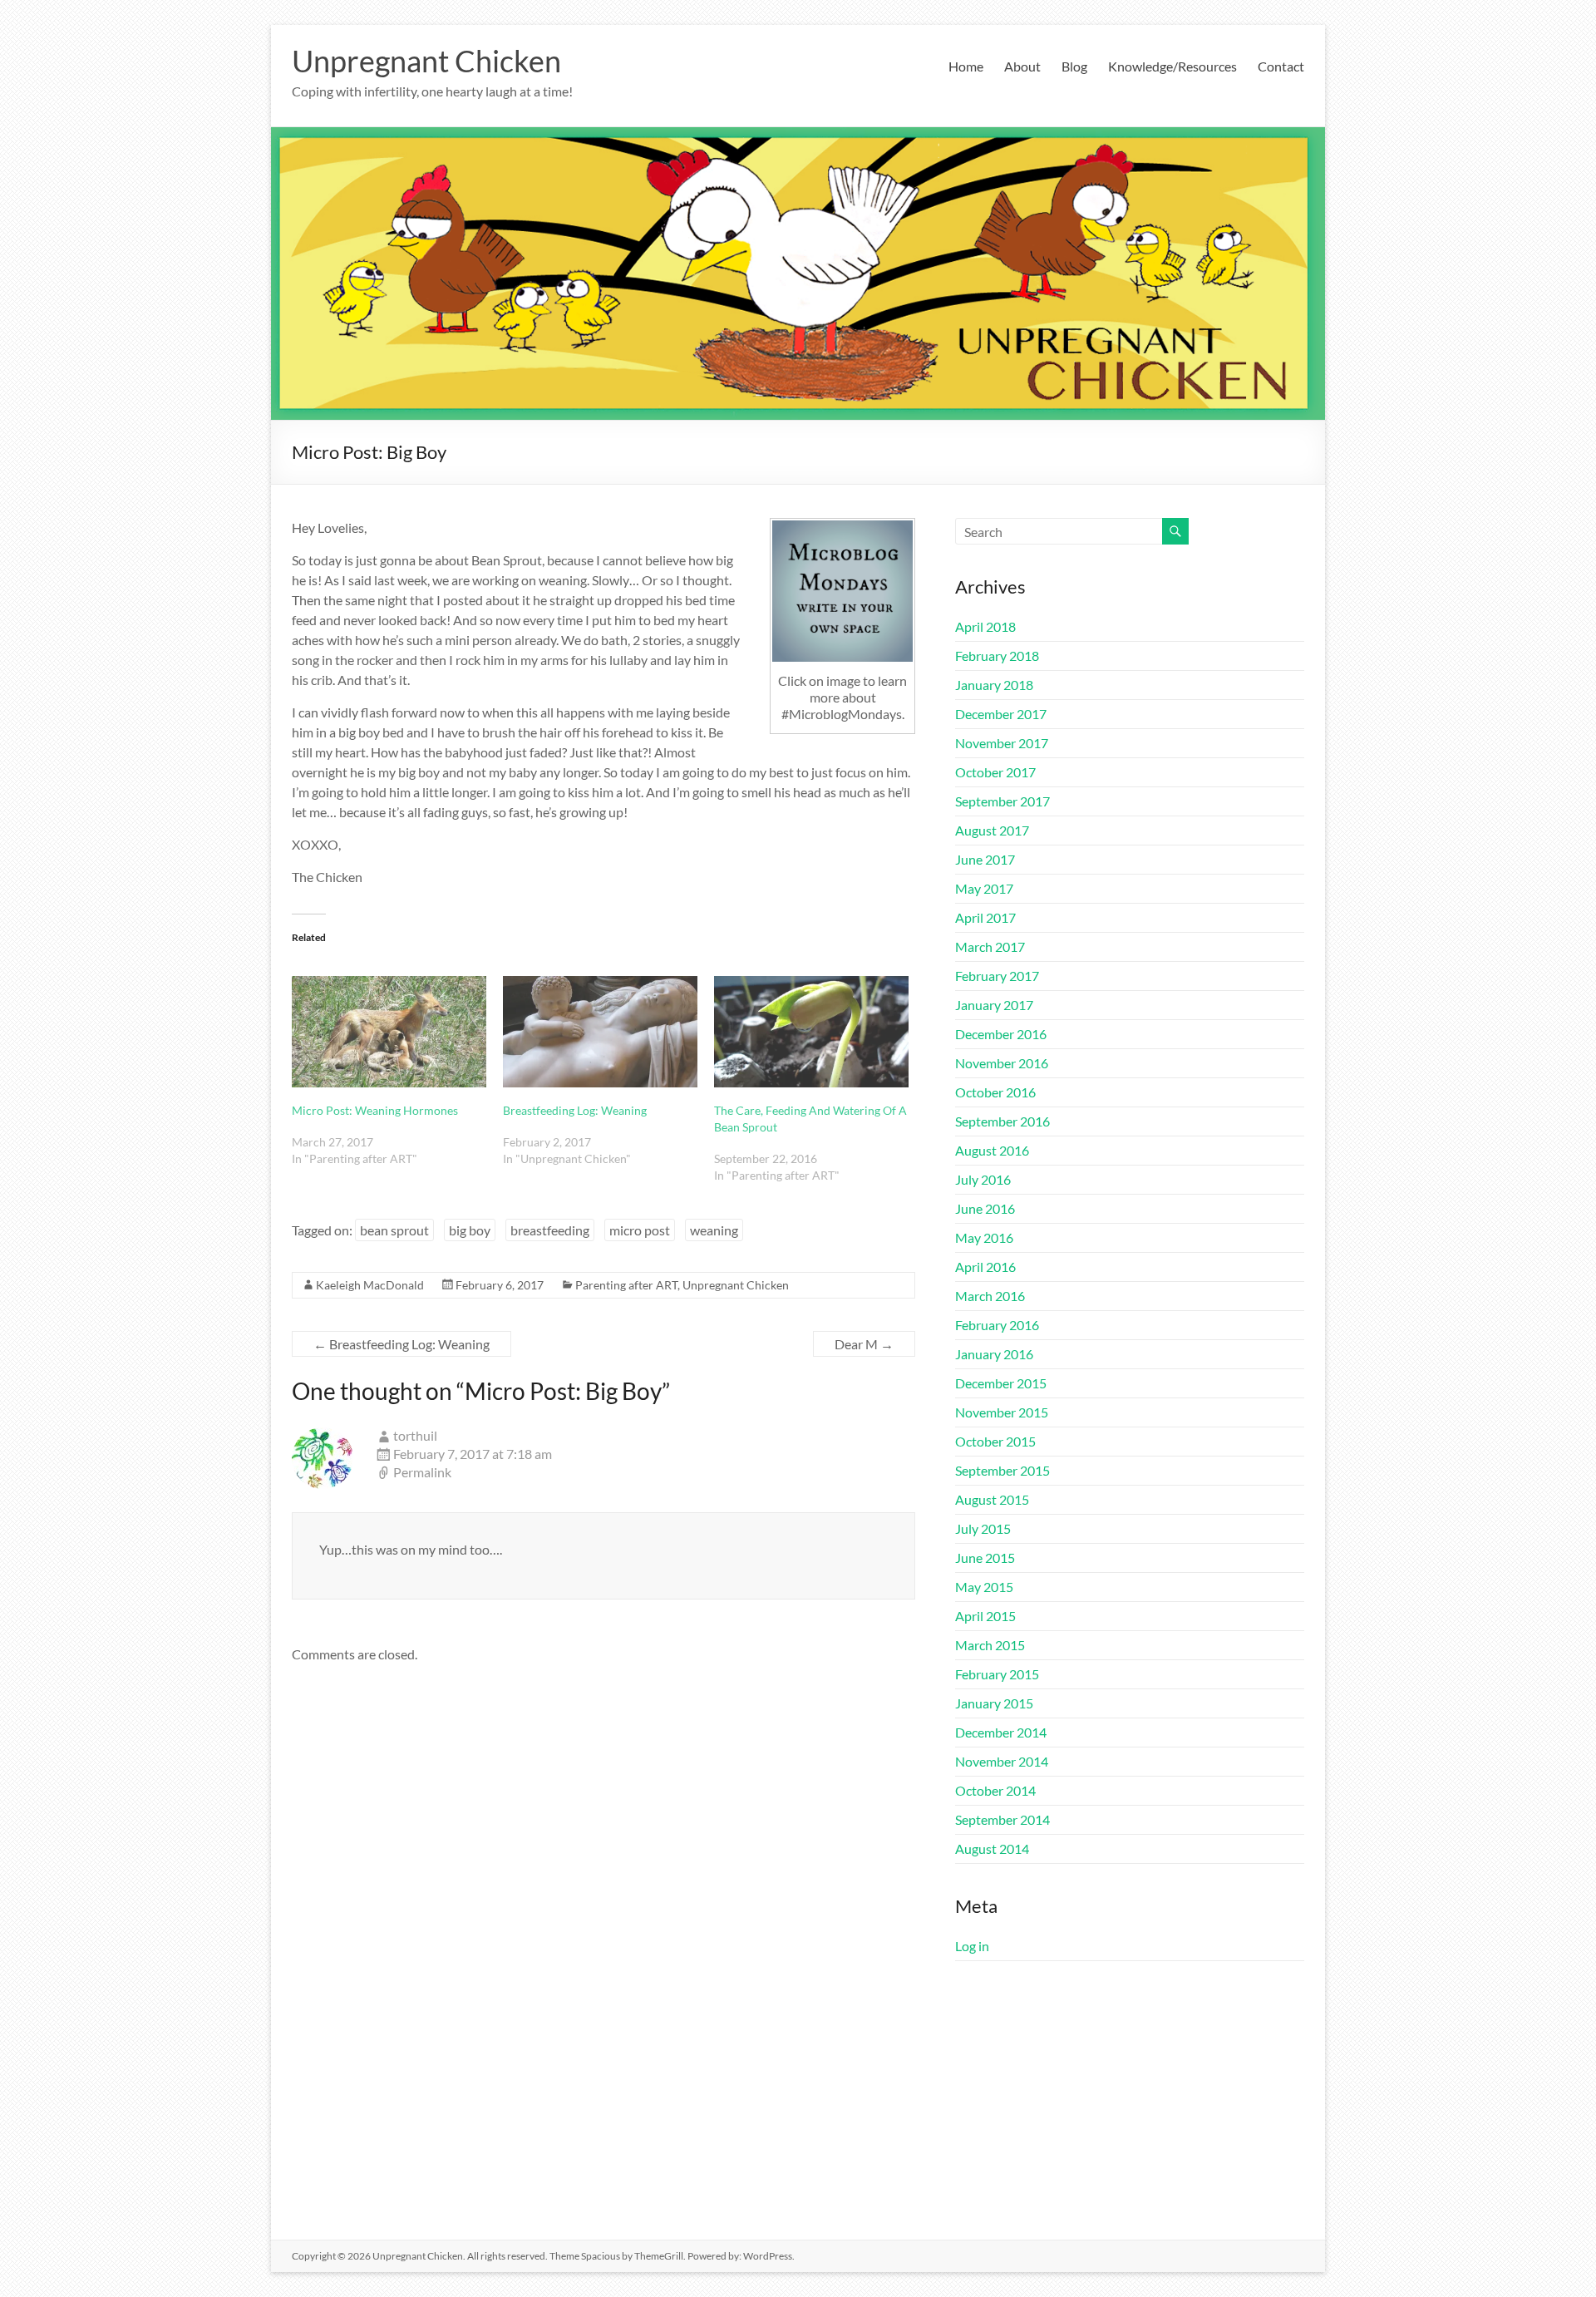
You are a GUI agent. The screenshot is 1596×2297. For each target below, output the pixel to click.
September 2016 (1002, 1121)
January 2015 (994, 1703)
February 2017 (997, 976)
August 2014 (992, 1848)
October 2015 (995, 1441)
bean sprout (394, 1230)
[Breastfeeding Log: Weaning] (600, 1032)
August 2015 (992, 1499)
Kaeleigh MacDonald (370, 1285)
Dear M (864, 1344)
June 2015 (985, 1558)
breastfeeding (550, 1230)
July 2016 (983, 1179)
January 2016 (994, 1354)
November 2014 (1002, 1761)
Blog (1074, 66)
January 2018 (994, 685)
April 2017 (985, 917)
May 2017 (984, 888)
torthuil (415, 1435)
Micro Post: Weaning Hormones (375, 1110)
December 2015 (1001, 1383)
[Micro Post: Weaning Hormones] (389, 1032)
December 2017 (1001, 714)
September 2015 (1002, 1470)
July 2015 (983, 1528)
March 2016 (990, 1296)
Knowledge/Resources (1172, 66)
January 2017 (994, 1005)
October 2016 (995, 1092)
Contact (1281, 66)
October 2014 (995, 1790)
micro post (640, 1230)
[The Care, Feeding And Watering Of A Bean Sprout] (811, 1032)
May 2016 (984, 1237)
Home (966, 66)
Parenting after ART (626, 1285)
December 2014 (1001, 1732)
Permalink (422, 1472)
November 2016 (1002, 1063)
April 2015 (985, 1616)
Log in (972, 1946)
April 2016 (985, 1267)
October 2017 (995, 772)
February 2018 (997, 656)
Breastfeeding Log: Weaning (575, 1110)
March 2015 (990, 1645)
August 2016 (992, 1150)
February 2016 (997, 1325)
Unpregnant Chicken (426, 61)
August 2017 (992, 830)
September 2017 (1002, 801)
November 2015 (1002, 1412)
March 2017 (990, 946)
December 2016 (1001, 1034)
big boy (470, 1230)
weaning (714, 1230)
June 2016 (985, 1208)
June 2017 (985, 859)
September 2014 (1002, 1819)
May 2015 (984, 1587)
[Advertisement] (1130, 2107)
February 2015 (997, 1674)
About (1022, 66)
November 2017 (1002, 743)
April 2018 (985, 626)
